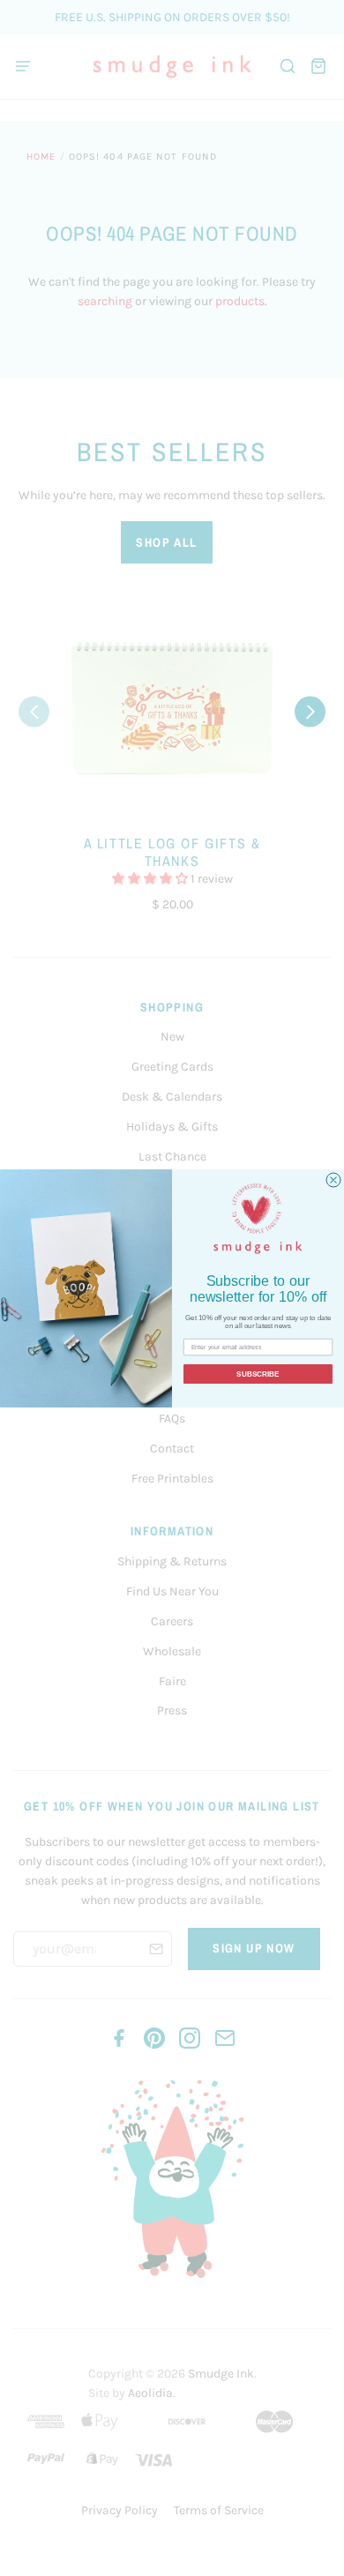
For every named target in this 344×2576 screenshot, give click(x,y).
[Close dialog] (333, 1180)
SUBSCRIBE (258, 1374)
